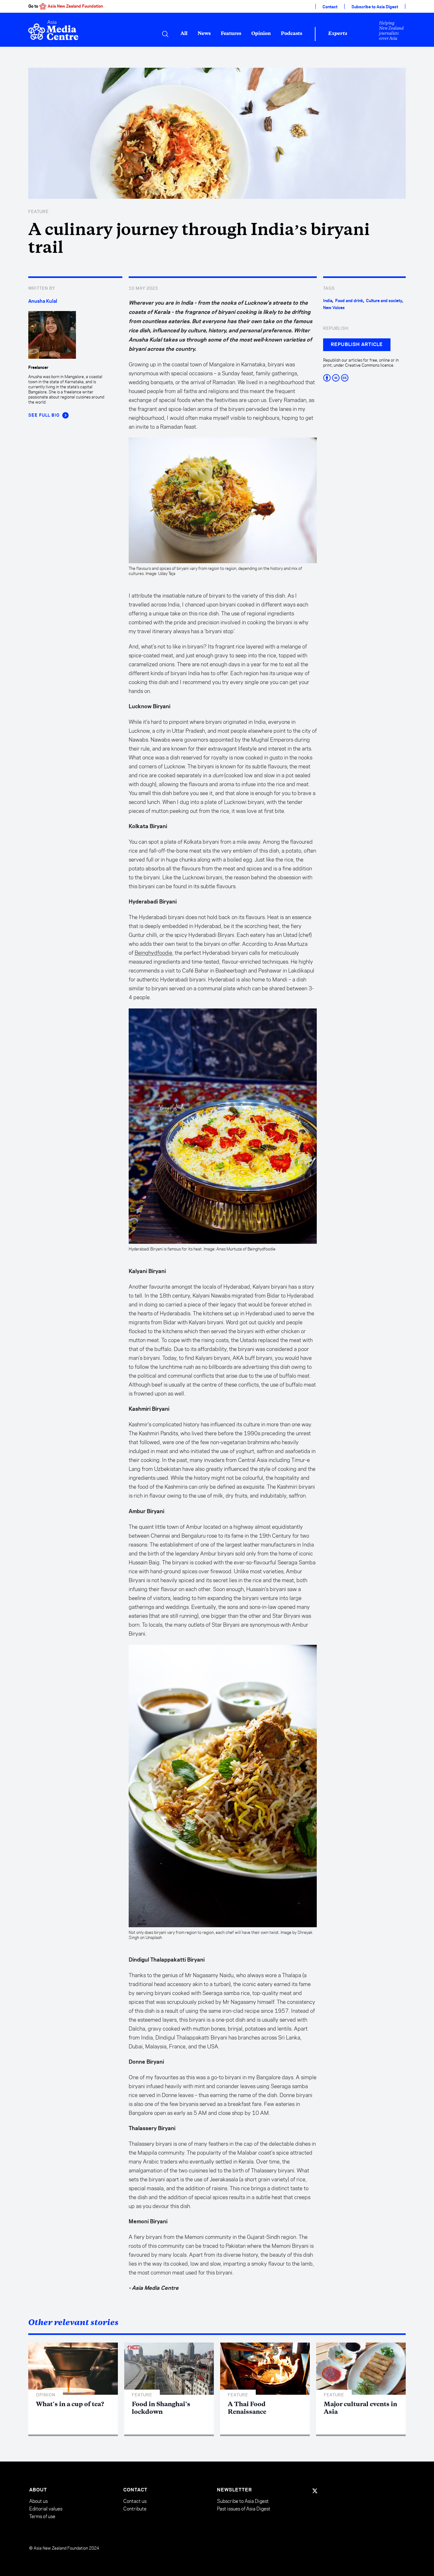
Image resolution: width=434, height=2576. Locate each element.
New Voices (334, 308)
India (328, 301)
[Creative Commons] (364, 378)
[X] (315, 2491)
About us (38, 2501)
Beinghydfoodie (153, 953)
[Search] (165, 34)
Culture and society (384, 301)
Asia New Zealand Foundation (75, 6)
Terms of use (42, 2516)
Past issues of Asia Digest (244, 2509)
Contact (330, 7)
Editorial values (46, 2509)
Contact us (135, 2501)
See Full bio (44, 415)
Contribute (135, 2509)
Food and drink (349, 301)
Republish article (357, 345)
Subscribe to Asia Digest (375, 7)
